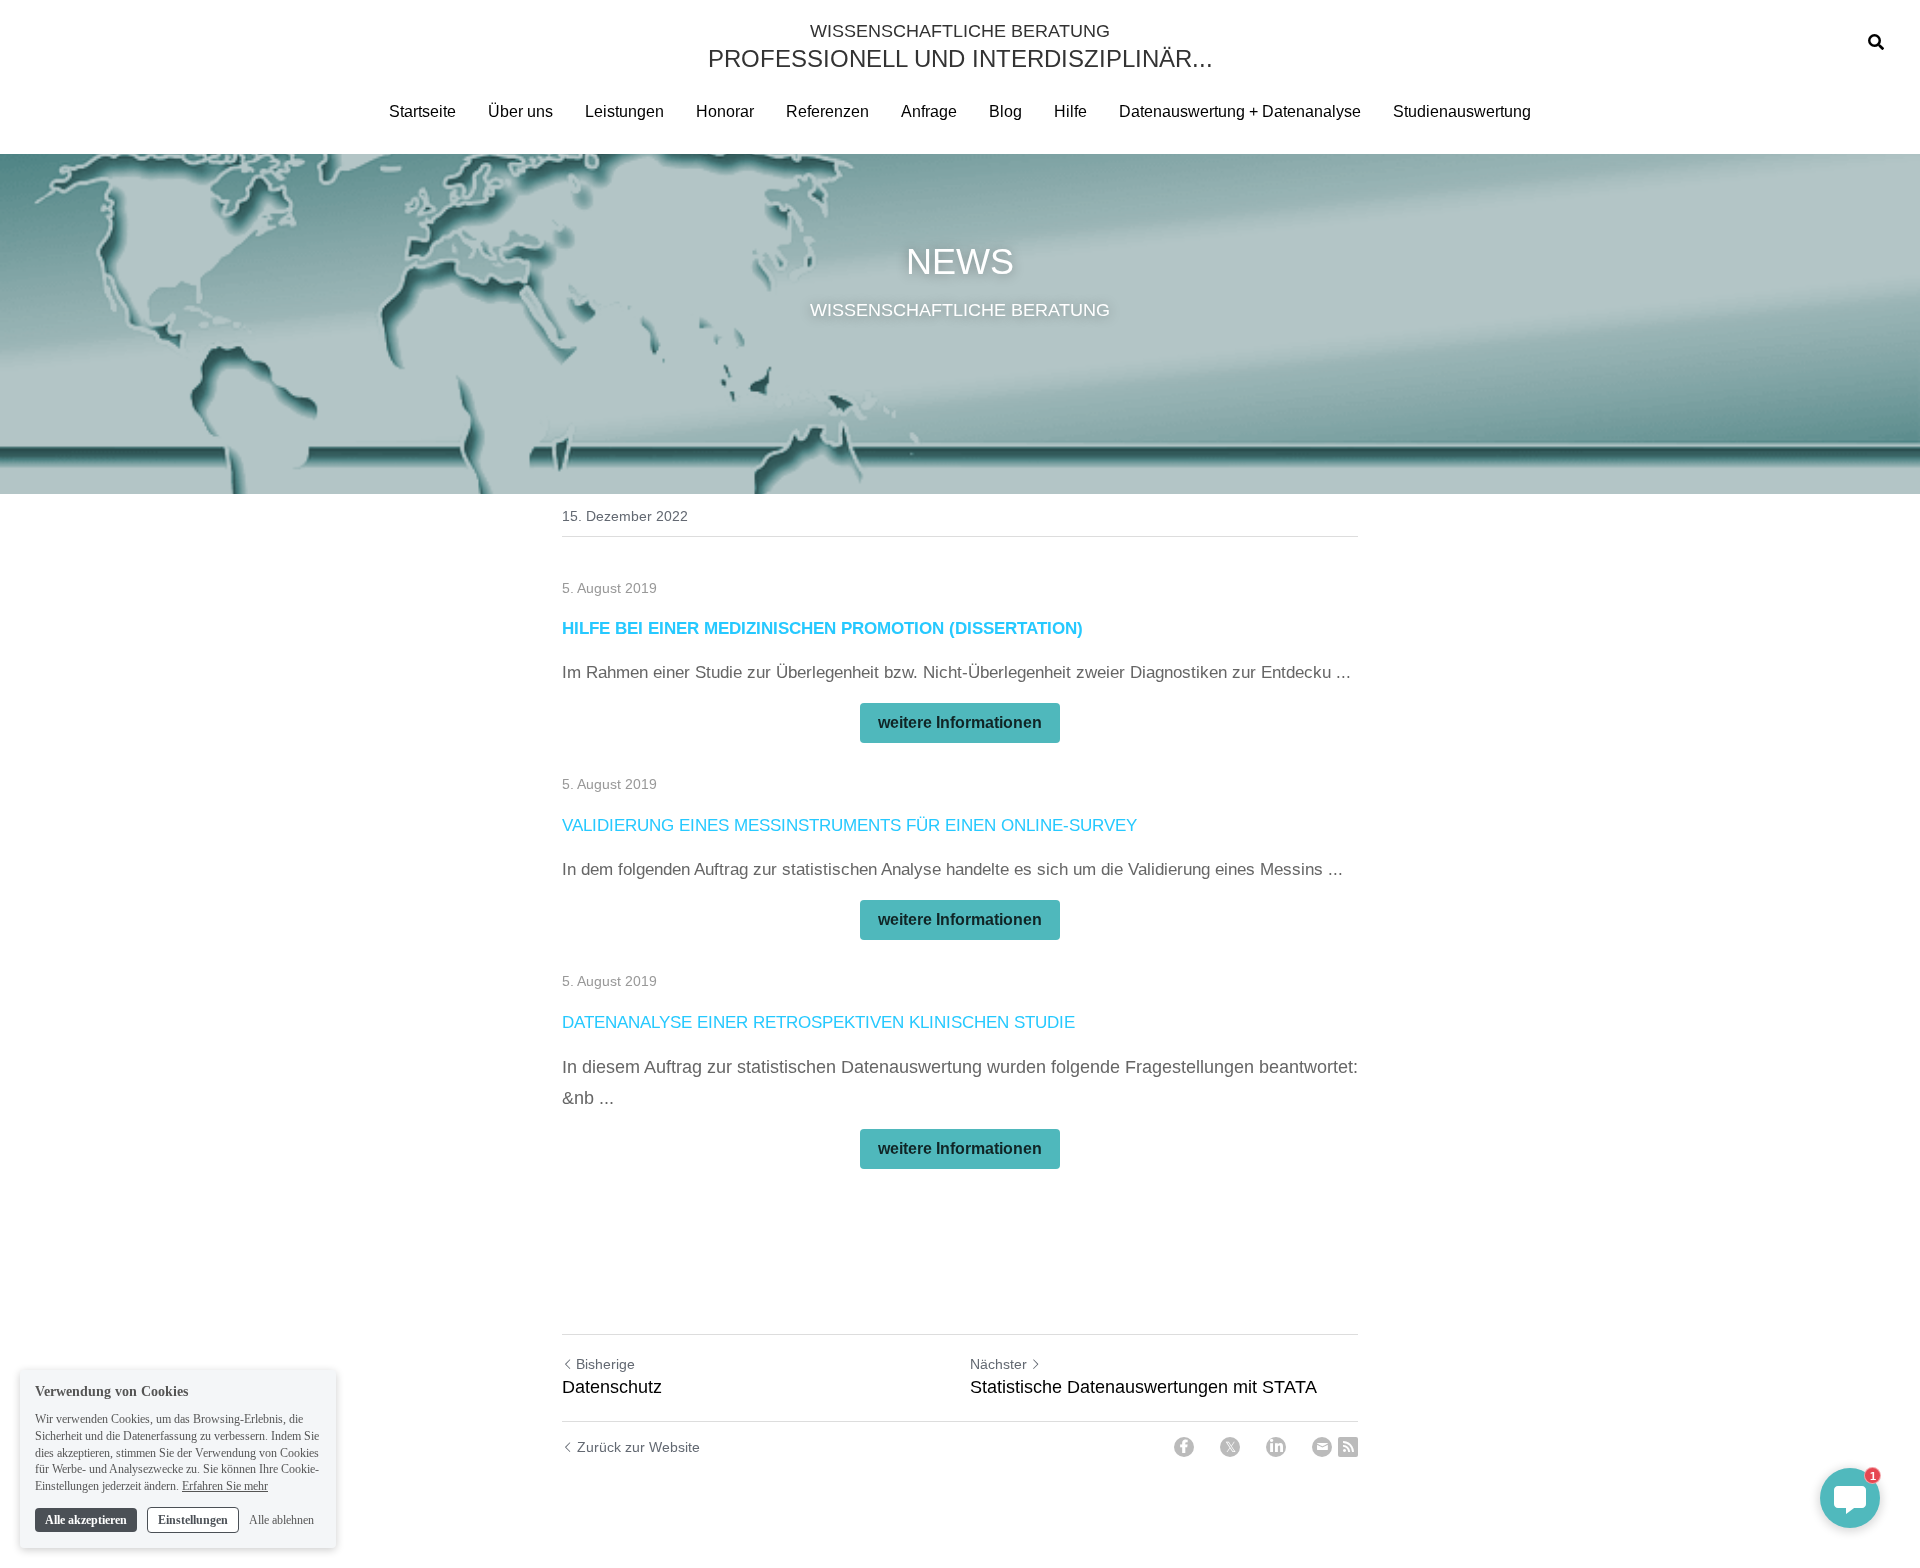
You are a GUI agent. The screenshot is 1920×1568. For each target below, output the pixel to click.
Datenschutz (612, 1387)
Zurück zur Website (638, 1447)
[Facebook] (1184, 1447)
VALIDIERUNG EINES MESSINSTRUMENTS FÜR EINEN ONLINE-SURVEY (849, 825)
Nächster (998, 1364)
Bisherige (605, 1364)
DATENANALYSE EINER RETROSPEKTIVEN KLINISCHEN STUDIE (818, 1022)
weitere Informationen (960, 722)
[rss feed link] (1348, 1447)
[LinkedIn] (1276, 1447)
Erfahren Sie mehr (225, 1486)
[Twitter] (1230, 1447)
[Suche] (1876, 42)
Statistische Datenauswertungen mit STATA (1143, 1387)
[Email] (1322, 1447)
